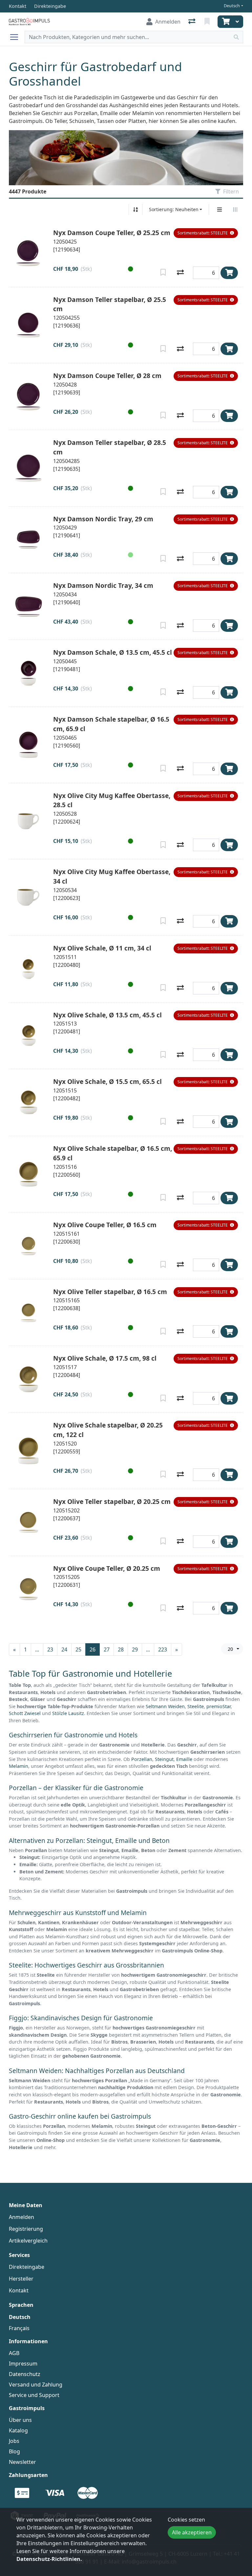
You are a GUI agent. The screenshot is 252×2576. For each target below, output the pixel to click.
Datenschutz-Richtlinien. (49, 2559)
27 (107, 1649)
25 (78, 1649)
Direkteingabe (27, 2267)
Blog (14, 2451)
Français (19, 2328)
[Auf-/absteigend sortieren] (136, 210)
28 (121, 1649)
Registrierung (26, 2229)
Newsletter (22, 2462)
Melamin (19, 1766)
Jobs (14, 2441)
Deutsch (232, 6)
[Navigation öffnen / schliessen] (17, 37)
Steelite (196, 1706)
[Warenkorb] (225, 22)
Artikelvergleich (28, 2241)
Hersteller (21, 2279)
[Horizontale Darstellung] (235, 210)
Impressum (23, 2364)
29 (135, 1649)
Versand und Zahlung (36, 2385)
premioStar (219, 1706)
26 (93, 1649)
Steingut (164, 1759)
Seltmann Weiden (165, 1706)
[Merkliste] (208, 22)
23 (50, 1649)
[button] (206, 233)
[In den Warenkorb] (229, 273)
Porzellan (142, 1759)
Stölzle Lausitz (68, 1713)
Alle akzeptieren (192, 2532)
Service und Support (34, 2395)
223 (163, 1649)
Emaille (184, 1759)
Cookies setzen (186, 2520)
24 (64, 1649)
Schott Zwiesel (25, 1713)
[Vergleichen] (180, 273)
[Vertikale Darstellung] (220, 210)
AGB (14, 2353)
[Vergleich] (192, 22)
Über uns (20, 2420)
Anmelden (21, 2217)
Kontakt (19, 2290)
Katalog (18, 2430)
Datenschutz (25, 2374)
